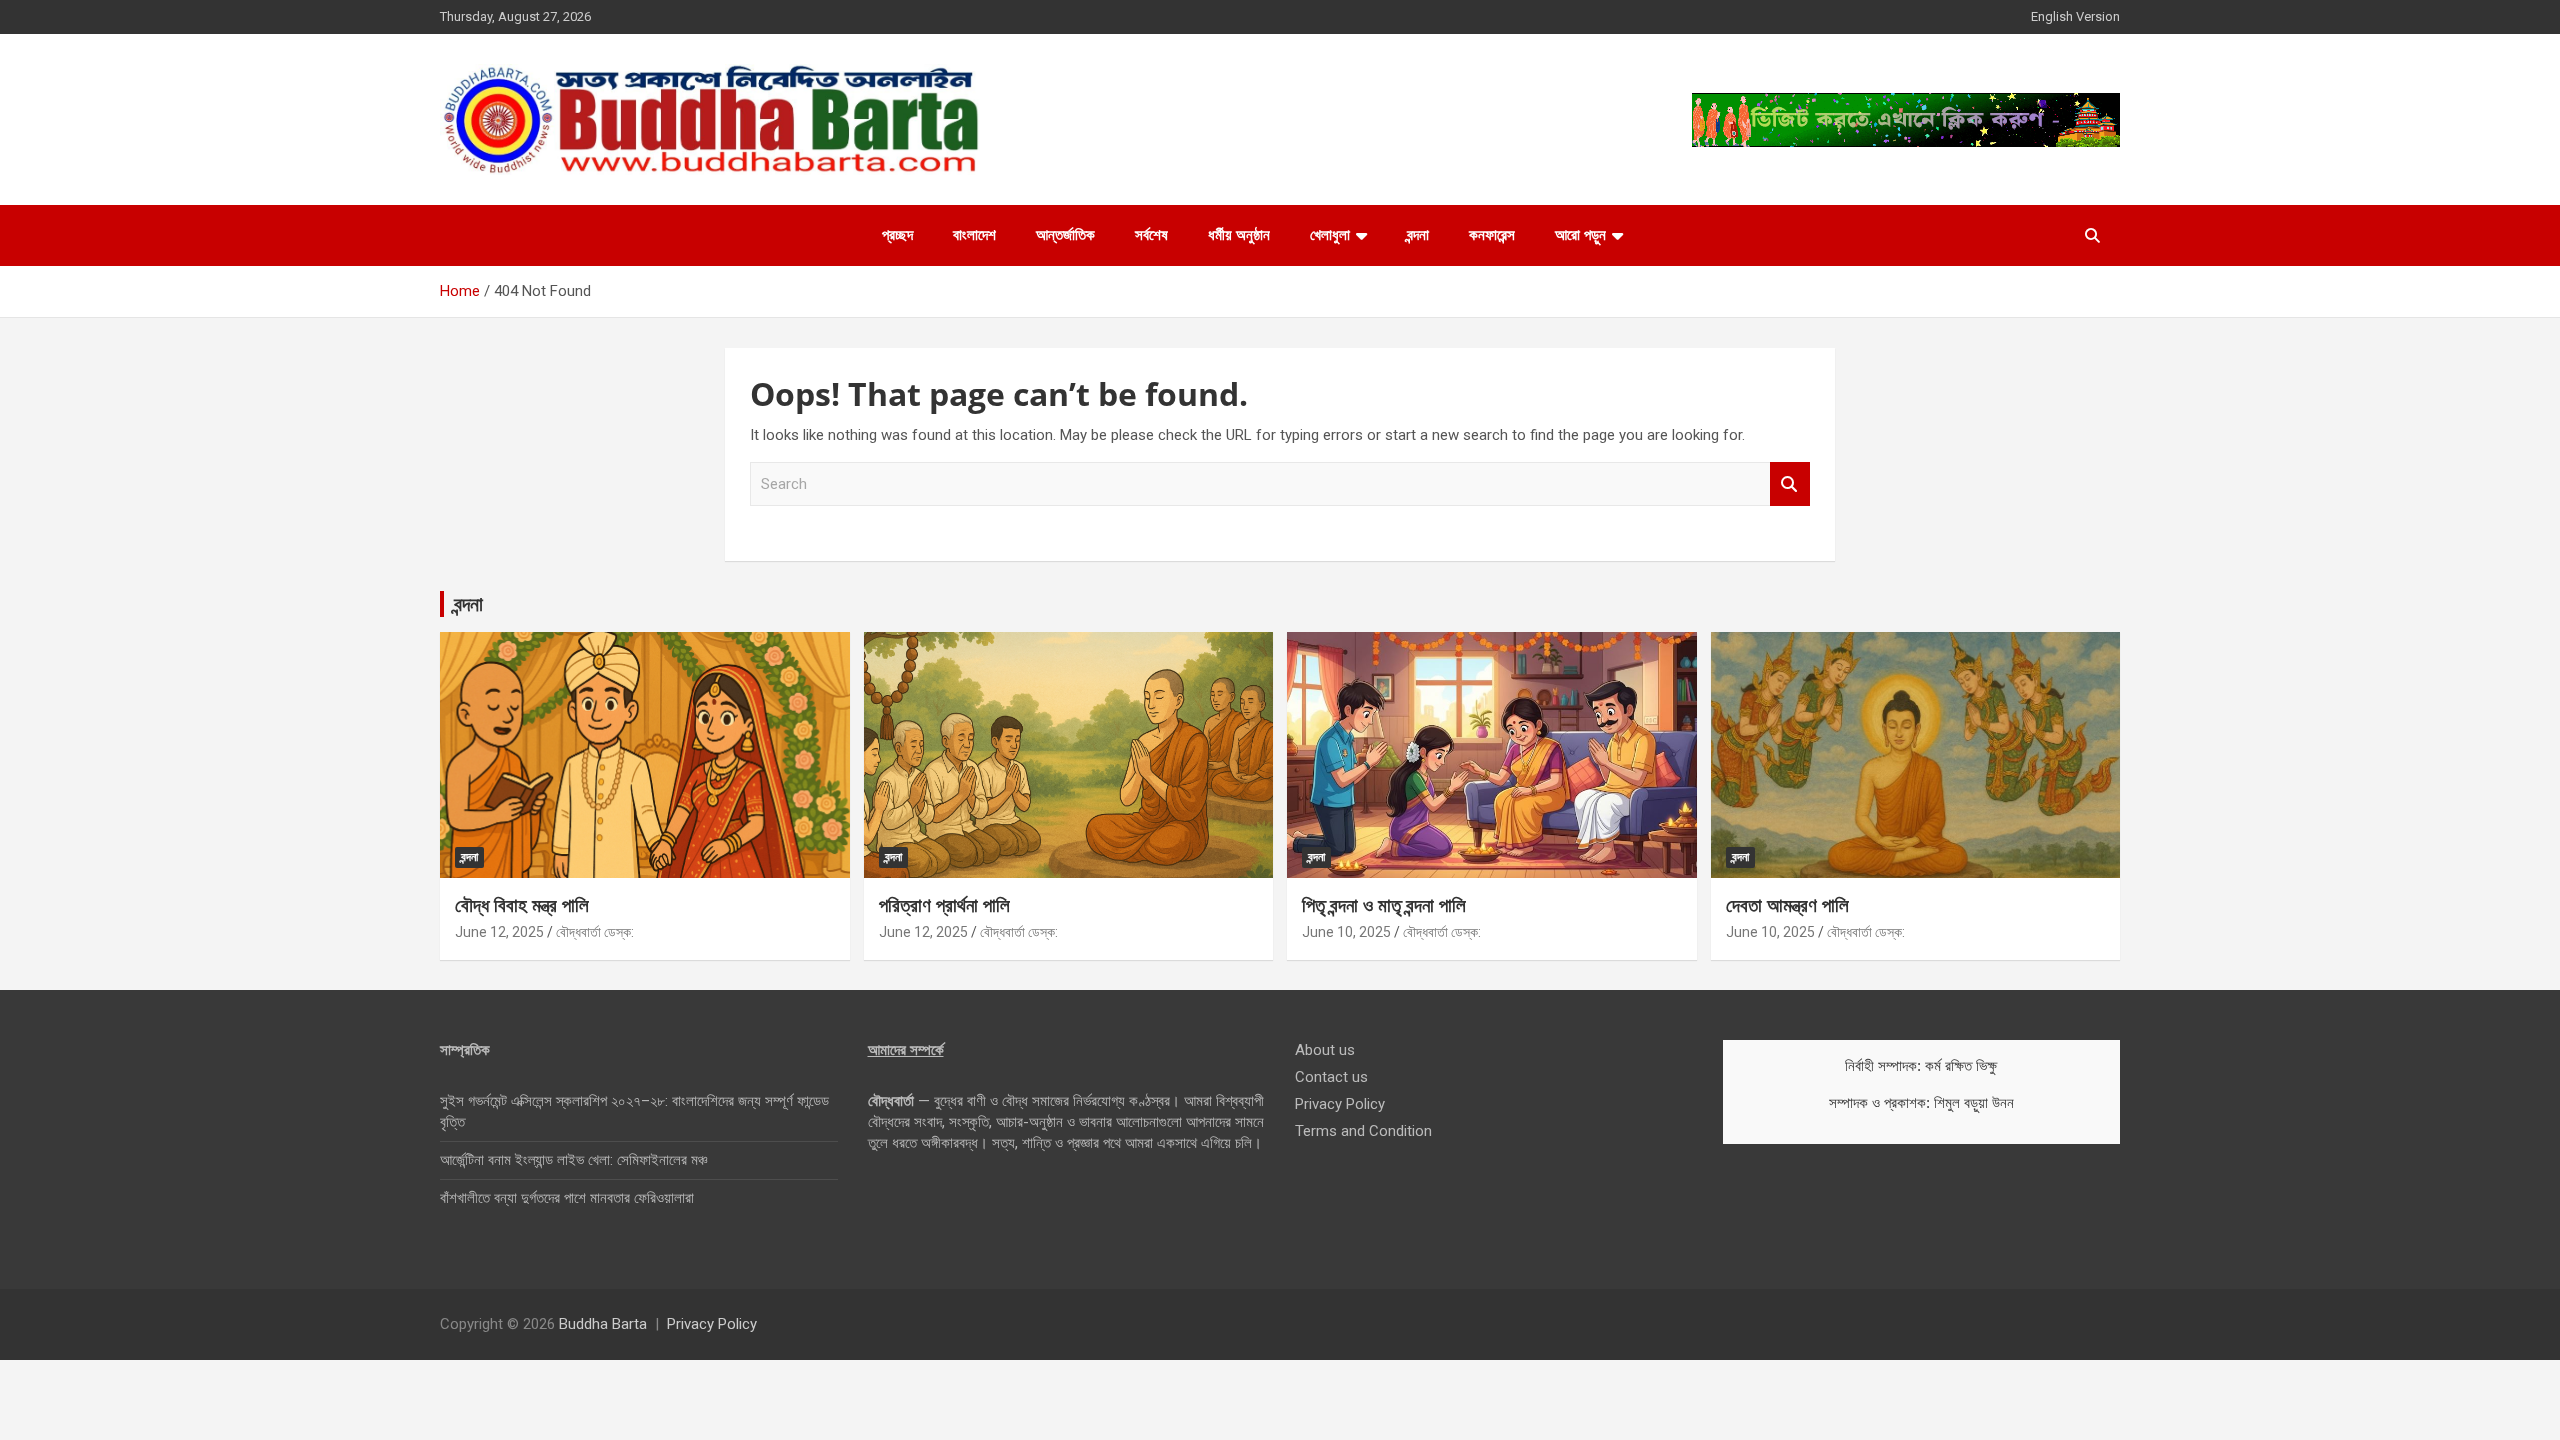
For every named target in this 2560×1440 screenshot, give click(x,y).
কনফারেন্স (1492, 235)
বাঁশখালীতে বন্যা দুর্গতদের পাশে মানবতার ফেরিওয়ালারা (567, 1198)
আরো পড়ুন (1580, 235)
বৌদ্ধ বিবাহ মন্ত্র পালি (522, 905)
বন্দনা (1418, 235)
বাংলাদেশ (974, 235)
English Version (2075, 16)
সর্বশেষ (1151, 235)
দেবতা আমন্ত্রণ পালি (1787, 905)
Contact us (1331, 1077)
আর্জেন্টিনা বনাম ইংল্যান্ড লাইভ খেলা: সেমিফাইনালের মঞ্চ (573, 1160)
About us (1325, 1050)
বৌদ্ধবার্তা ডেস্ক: (595, 932)
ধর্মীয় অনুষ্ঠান (1239, 235)
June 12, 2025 (499, 932)
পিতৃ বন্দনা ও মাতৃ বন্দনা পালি (1384, 905)
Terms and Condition (1363, 1131)
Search (1790, 484)
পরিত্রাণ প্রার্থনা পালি (944, 905)
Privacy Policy (1340, 1104)
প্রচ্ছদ (897, 235)
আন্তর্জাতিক (1065, 235)
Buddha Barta (603, 1324)
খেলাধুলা (1330, 235)
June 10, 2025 (1346, 932)
